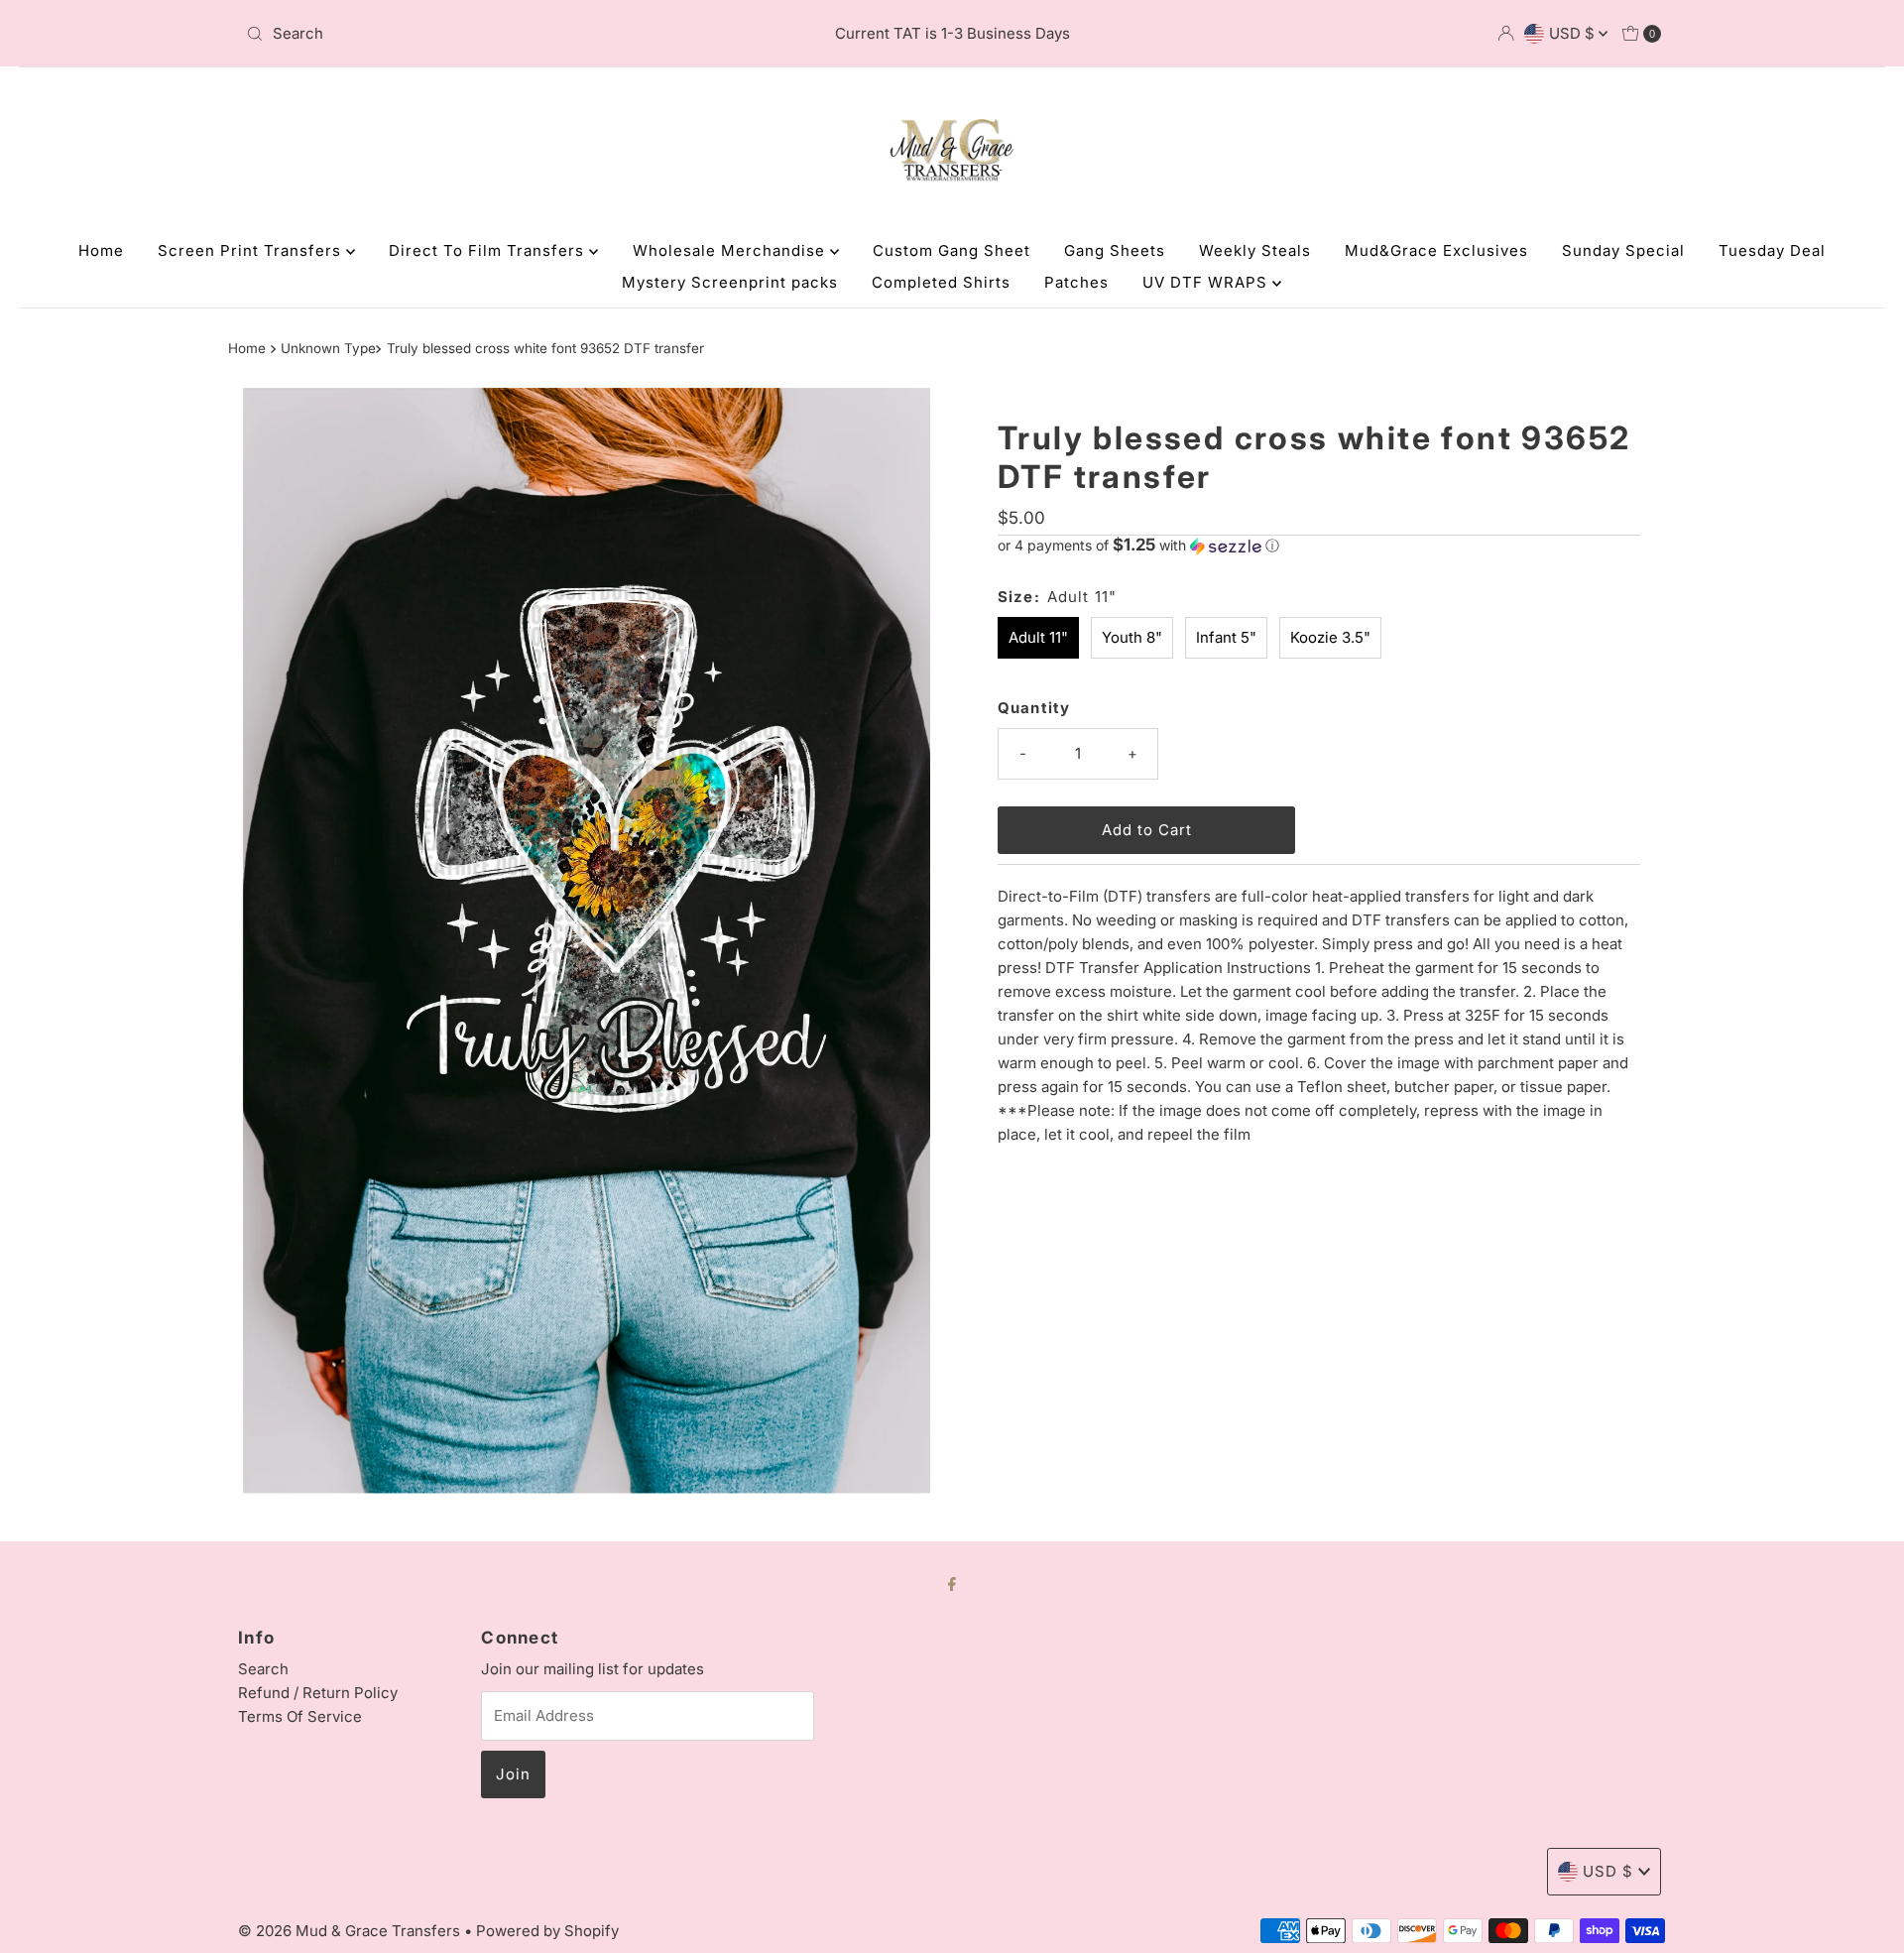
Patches (1076, 282)
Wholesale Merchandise (731, 250)
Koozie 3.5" (1330, 637)
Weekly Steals (1255, 250)
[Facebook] (952, 1583)
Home (101, 250)
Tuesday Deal (1772, 250)
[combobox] (471, 34)
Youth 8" (1132, 637)
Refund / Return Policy (318, 1693)
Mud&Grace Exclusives (1436, 250)
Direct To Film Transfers (489, 250)
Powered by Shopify (547, 1931)
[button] (1319, 546)
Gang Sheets (1115, 250)
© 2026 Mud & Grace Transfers (351, 1931)
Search (263, 1669)
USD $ (1574, 33)
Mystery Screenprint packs (730, 282)
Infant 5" (1226, 637)
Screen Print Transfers (252, 250)
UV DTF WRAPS (1207, 282)
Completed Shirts (941, 282)
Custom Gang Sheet (952, 250)
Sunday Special (1623, 250)
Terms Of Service (300, 1716)
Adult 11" (1038, 637)
